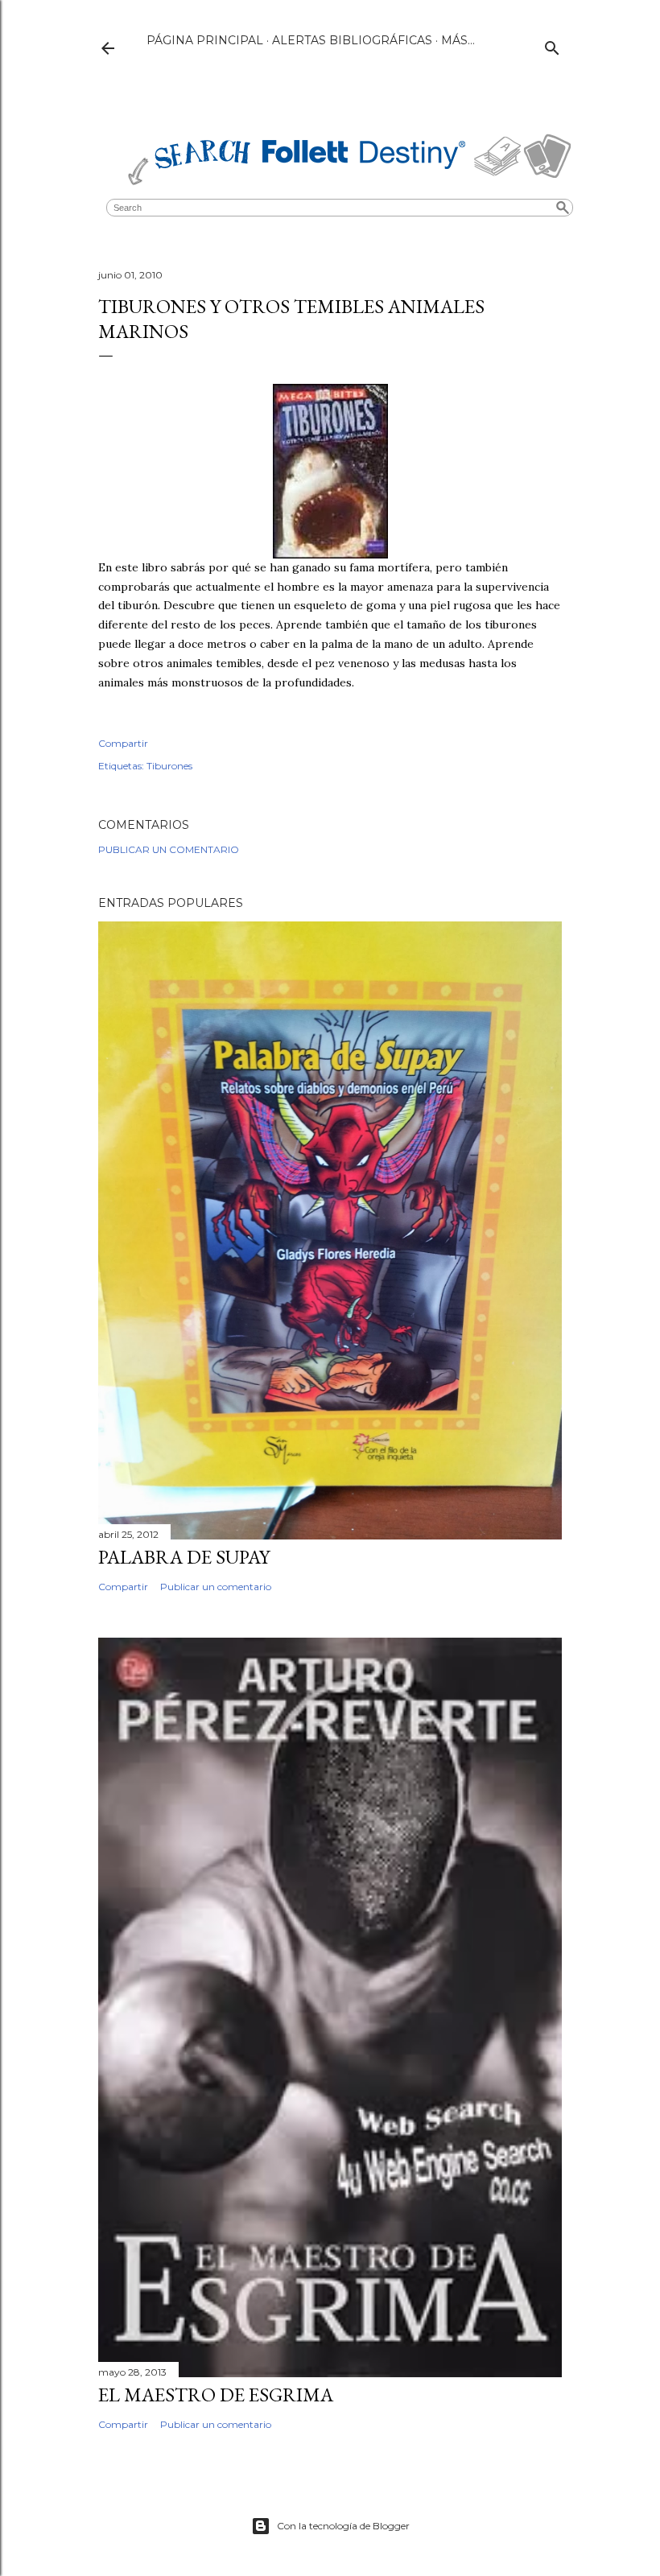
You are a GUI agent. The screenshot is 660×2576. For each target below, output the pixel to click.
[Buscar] (552, 45)
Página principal (205, 40)
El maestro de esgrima (216, 2395)
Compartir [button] (123, 743)
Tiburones (169, 766)
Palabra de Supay (184, 1557)
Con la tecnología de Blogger (343, 2526)
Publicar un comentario (169, 849)
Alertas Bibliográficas (352, 40)
